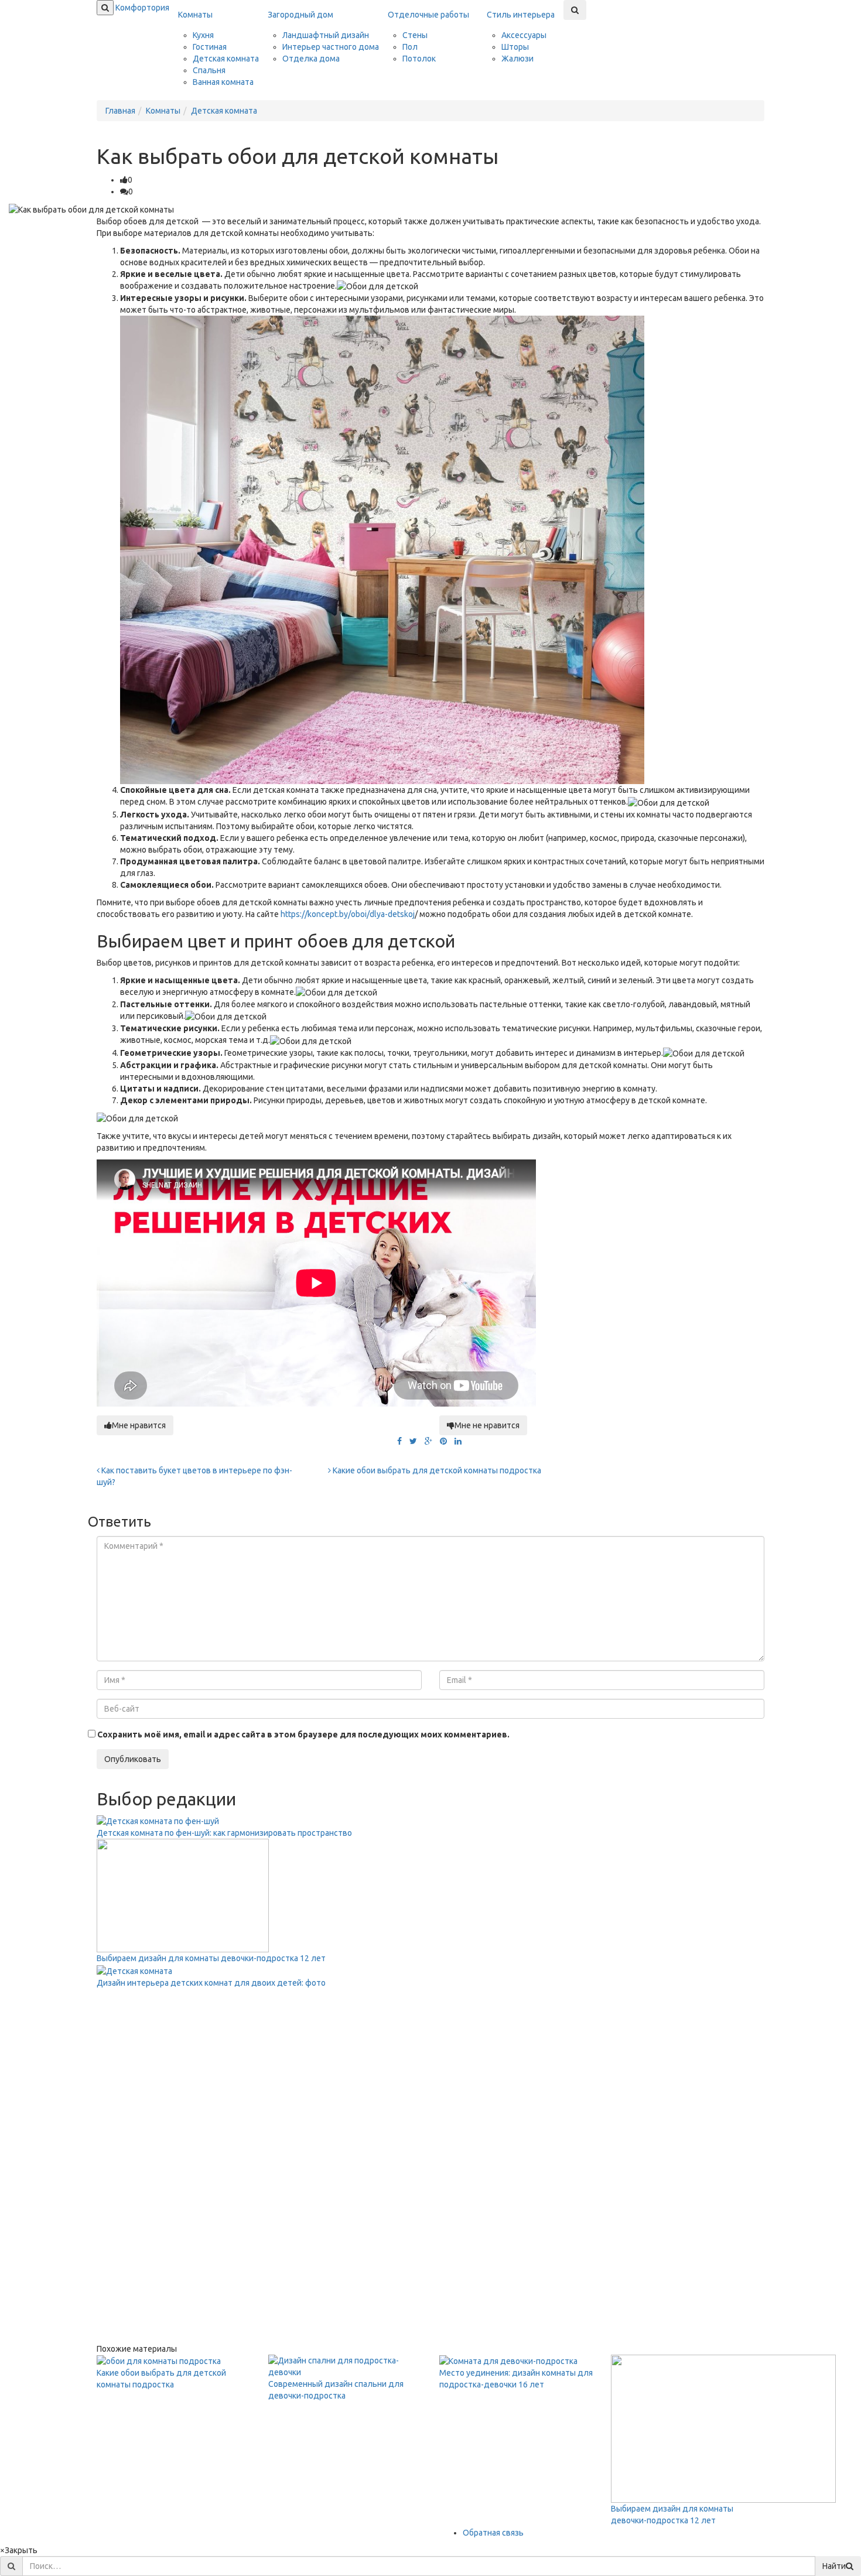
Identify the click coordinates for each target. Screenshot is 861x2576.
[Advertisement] (184, 2164)
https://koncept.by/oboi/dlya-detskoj (348, 914)
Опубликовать (133, 1759)
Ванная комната (223, 82)
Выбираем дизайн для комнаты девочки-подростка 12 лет (211, 1958)
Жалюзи (517, 59)
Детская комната (226, 59)
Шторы (515, 47)
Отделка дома (311, 59)
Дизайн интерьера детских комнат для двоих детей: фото (211, 1983)
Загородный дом (300, 15)
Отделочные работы (428, 15)
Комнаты (195, 15)
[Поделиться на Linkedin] (458, 1441)
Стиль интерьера (521, 15)
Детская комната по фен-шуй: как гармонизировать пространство (224, 1833)
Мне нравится (139, 1425)
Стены (415, 35)
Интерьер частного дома (331, 47)
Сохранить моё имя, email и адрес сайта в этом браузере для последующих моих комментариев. (303, 1735)
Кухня (203, 35)
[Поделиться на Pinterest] (443, 1441)
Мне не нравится (487, 1425)
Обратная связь (493, 2533)
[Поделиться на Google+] (428, 1441)
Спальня (209, 70)
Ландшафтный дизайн (326, 35)
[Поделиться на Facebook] (399, 1441)
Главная (120, 111)
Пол (410, 47)
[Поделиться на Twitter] (413, 1441)
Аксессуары (524, 35)
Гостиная (210, 47)
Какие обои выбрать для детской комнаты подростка (436, 1470)
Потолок (419, 59)
